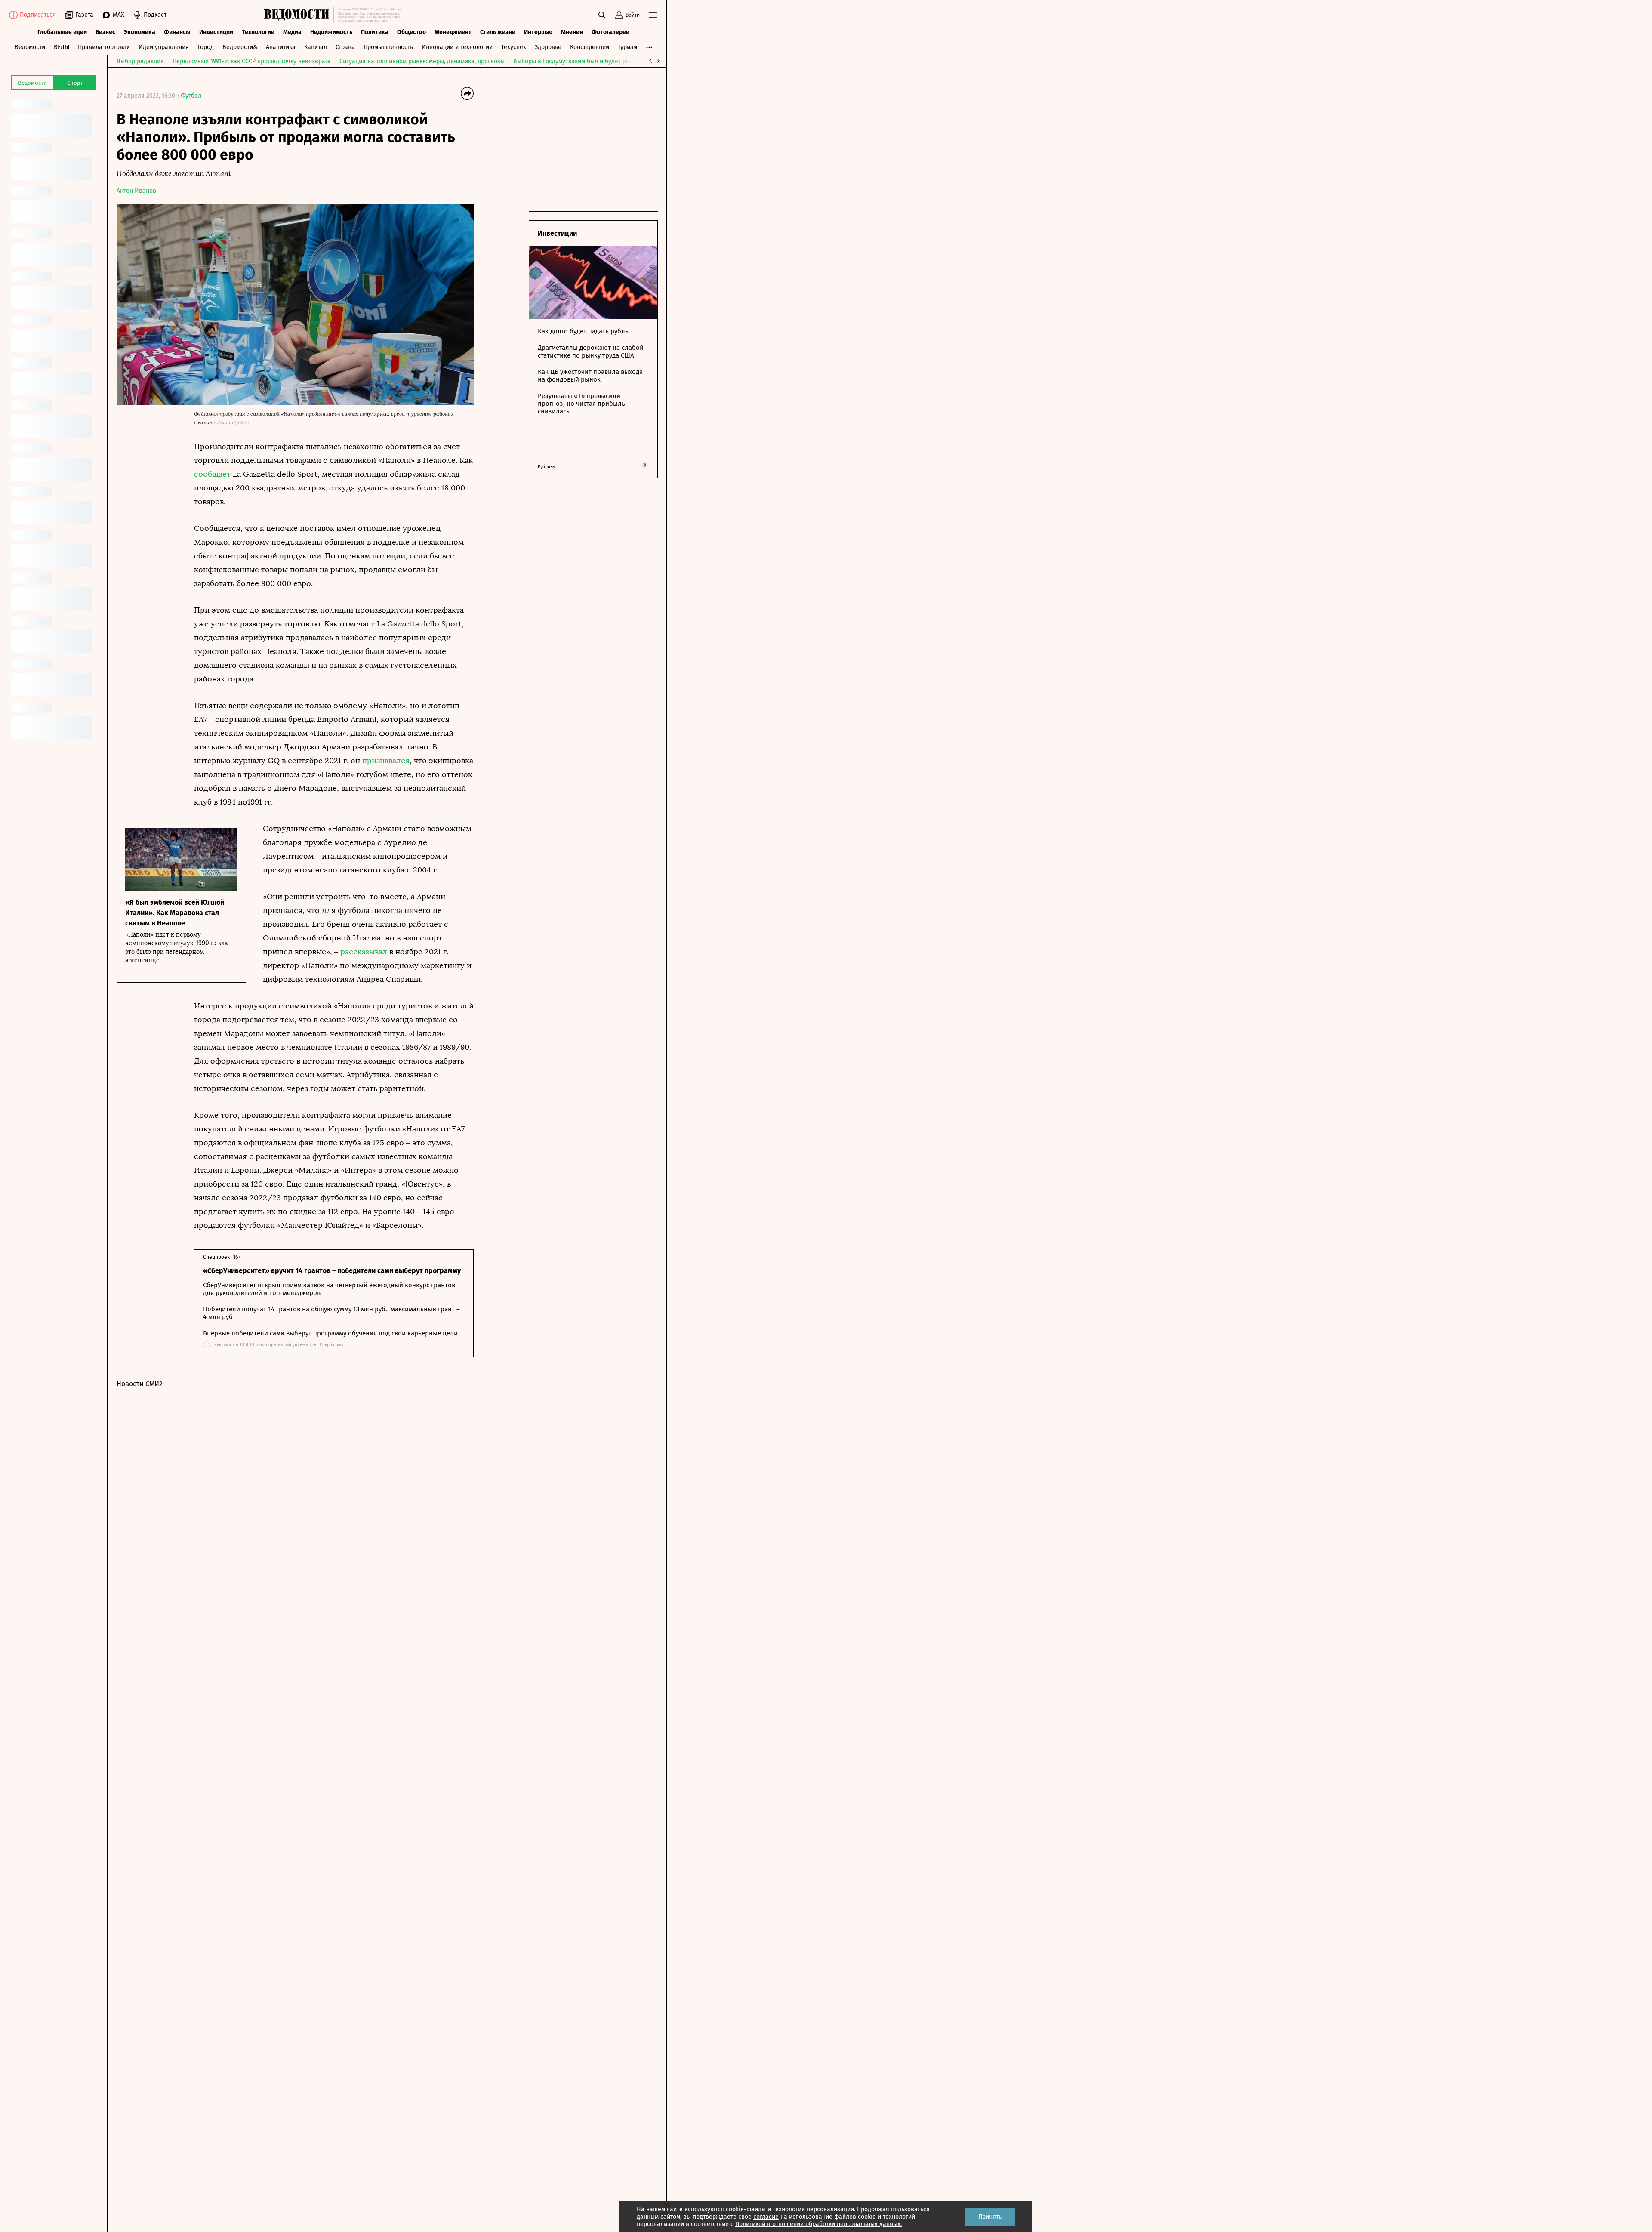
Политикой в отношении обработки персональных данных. (818, 2224)
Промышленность (388, 47)
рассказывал (364, 952)
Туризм (627, 47)
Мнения (572, 32)
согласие (766, 2217)
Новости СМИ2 (140, 1384)
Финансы (177, 32)
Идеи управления (164, 47)
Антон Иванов (136, 191)
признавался (386, 761)
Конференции (590, 47)
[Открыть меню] (653, 15)
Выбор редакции (140, 61)
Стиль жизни (498, 32)
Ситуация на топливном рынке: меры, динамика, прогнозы (422, 61)
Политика (375, 32)
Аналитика (281, 47)
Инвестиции (216, 32)
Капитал (316, 47)
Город (206, 47)
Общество (411, 32)
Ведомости (30, 47)
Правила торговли (104, 47)
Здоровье (548, 47)
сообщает (212, 474)
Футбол (191, 96)
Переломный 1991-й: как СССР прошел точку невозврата (252, 61)
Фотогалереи (610, 32)
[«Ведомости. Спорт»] (299, 15)
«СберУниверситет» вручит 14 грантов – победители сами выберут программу (332, 1271)
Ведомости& (240, 47)
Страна (345, 47)
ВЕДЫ (62, 47)
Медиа (292, 32)
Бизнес (105, 32)
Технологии (258, 32)
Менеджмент (453, 32)
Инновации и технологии (457, 47)
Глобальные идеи (62, 32)
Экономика (140, 32)
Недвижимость (331, 32)
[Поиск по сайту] (602, 15)
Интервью (538, 32)
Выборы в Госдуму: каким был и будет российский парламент (600, 61)
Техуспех (514, 47)
